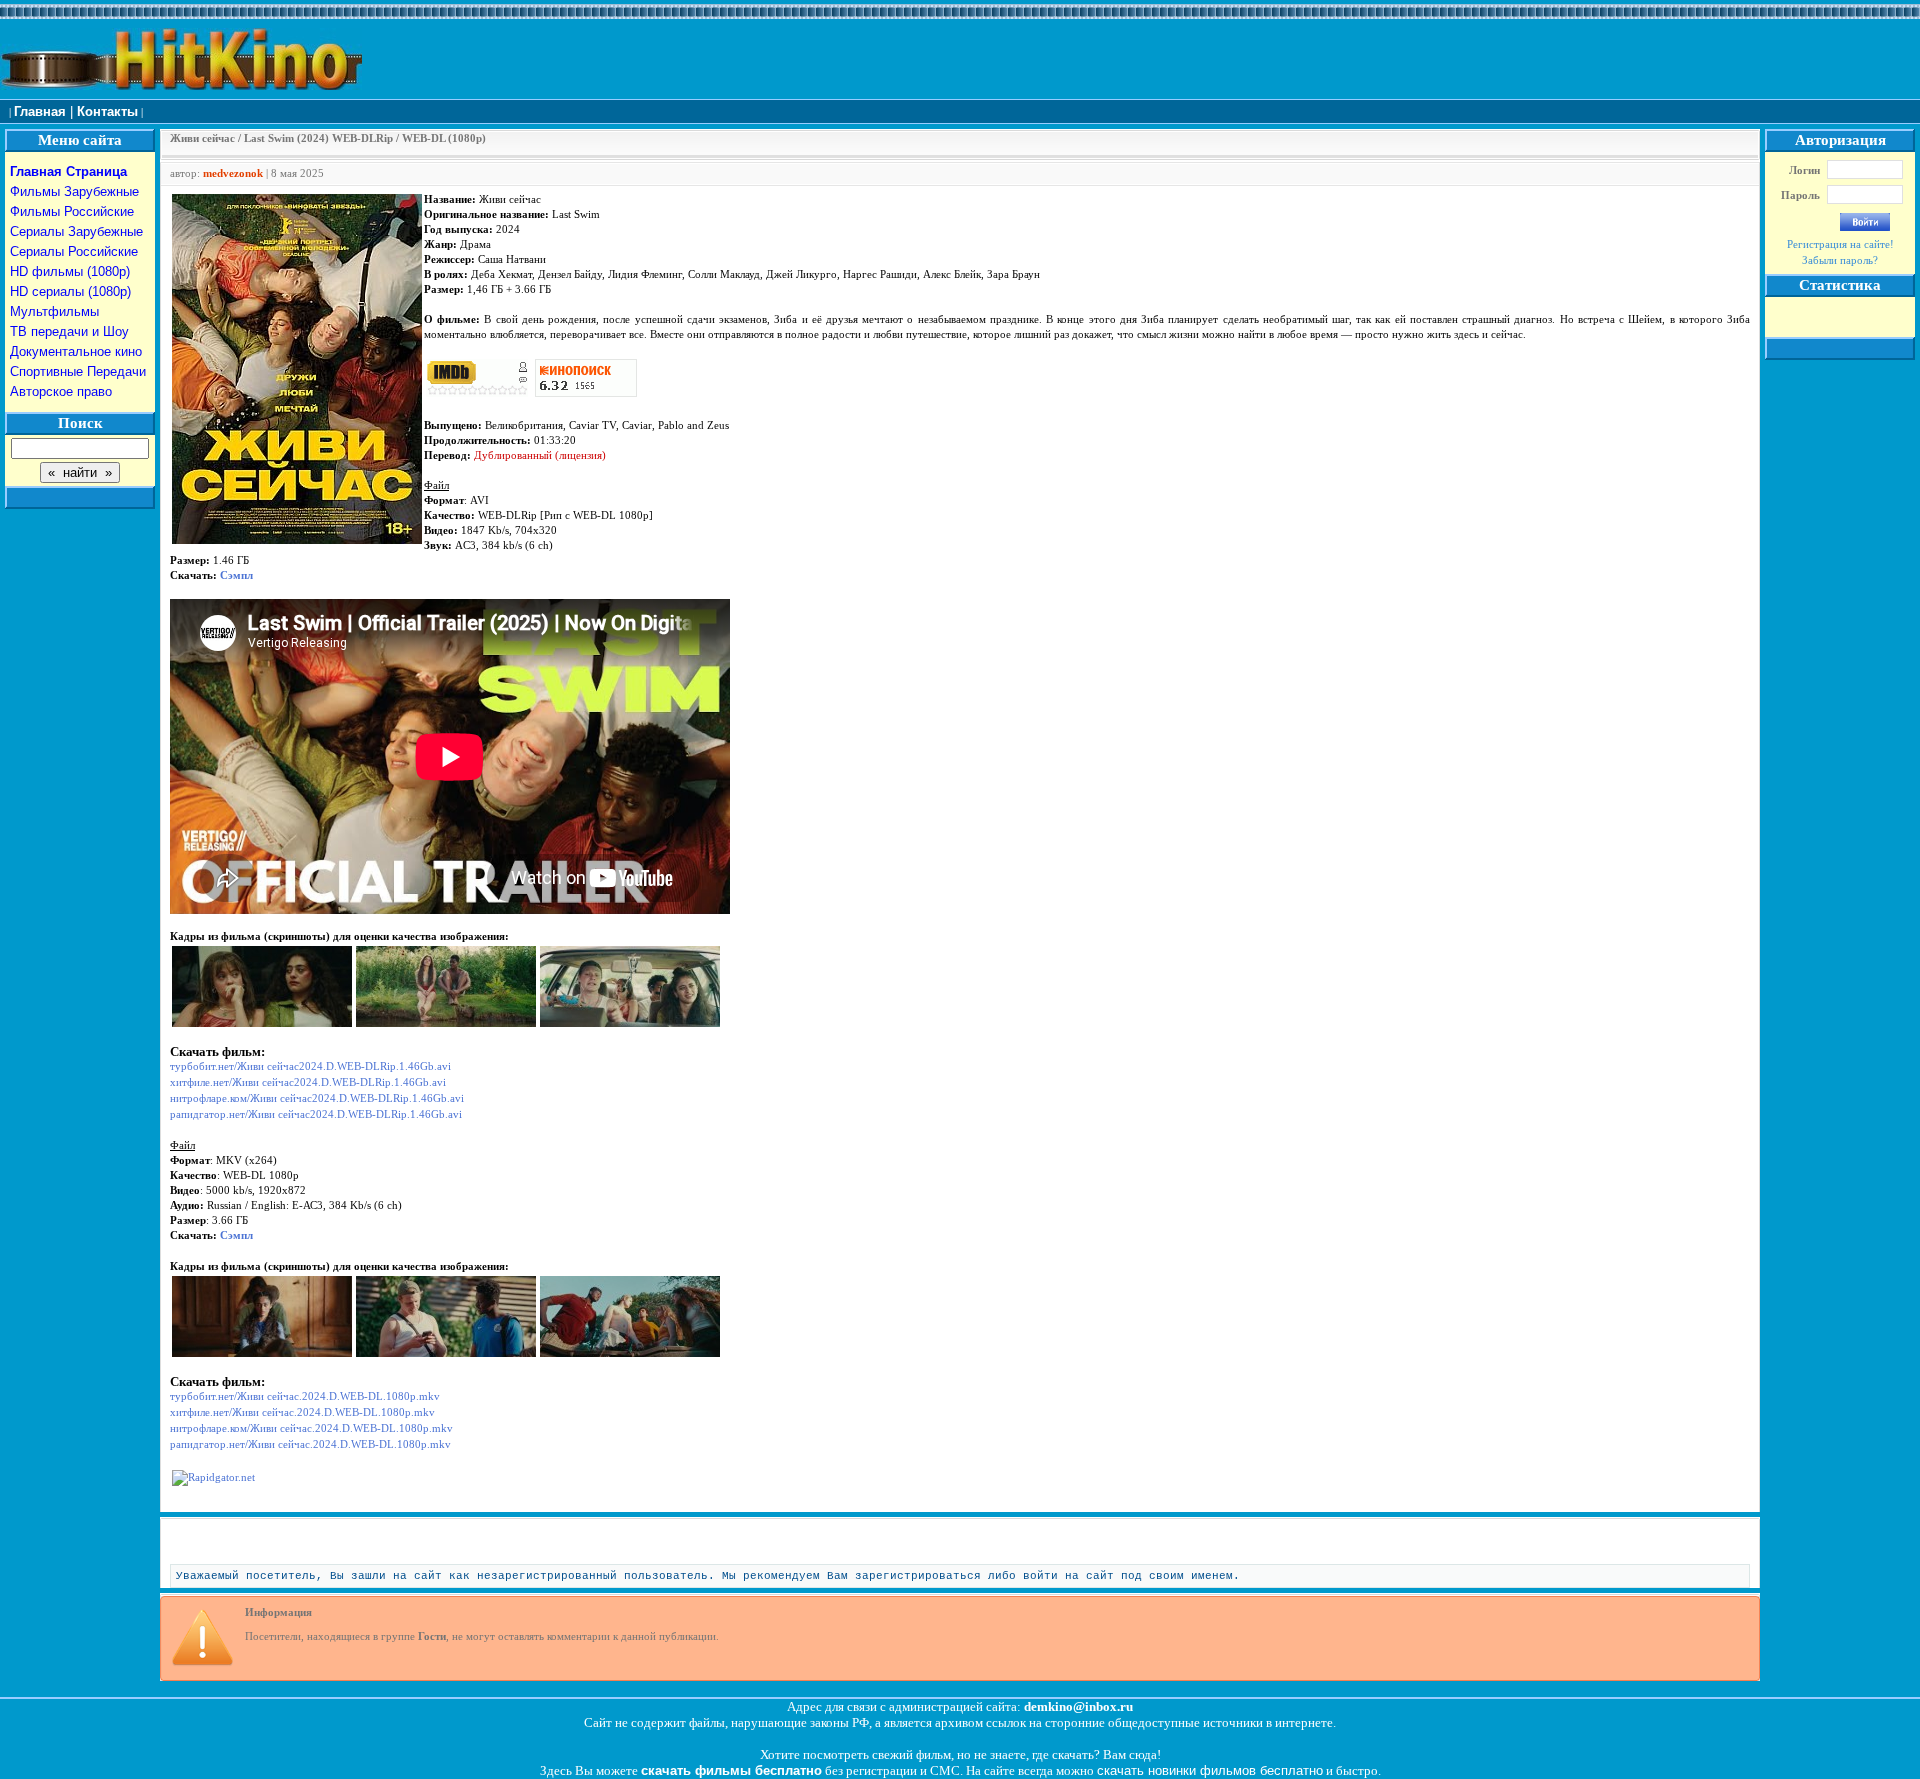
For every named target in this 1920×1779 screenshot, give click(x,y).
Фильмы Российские (72, 211)
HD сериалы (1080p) (70, 291)
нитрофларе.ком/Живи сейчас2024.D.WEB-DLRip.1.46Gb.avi (317, 1098)
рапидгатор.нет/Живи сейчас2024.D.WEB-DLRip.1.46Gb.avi (316, 1114)
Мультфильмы (54, 311)
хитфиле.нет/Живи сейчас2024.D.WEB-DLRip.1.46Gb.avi (308, 1082)
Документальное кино (76, 351)
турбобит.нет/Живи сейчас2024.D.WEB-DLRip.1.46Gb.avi (310, 1066)
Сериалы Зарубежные (76, 231)
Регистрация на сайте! (1840, 244)
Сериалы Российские (74, 251)
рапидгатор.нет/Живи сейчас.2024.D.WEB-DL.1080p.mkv (310, 1444)
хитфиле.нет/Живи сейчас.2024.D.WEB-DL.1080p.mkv (302, 1412)
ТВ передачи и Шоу (69, 331)
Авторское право (61, 391)
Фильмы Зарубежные (74, 191)
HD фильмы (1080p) (70, 271)
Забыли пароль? (1840, 260)
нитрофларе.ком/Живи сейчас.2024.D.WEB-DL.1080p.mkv (311, 1428)
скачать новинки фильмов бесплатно (1210, 1770)
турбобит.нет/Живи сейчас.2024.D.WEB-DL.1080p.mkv (305, 1396)
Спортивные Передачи (78, 371)
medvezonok (233, 173)
